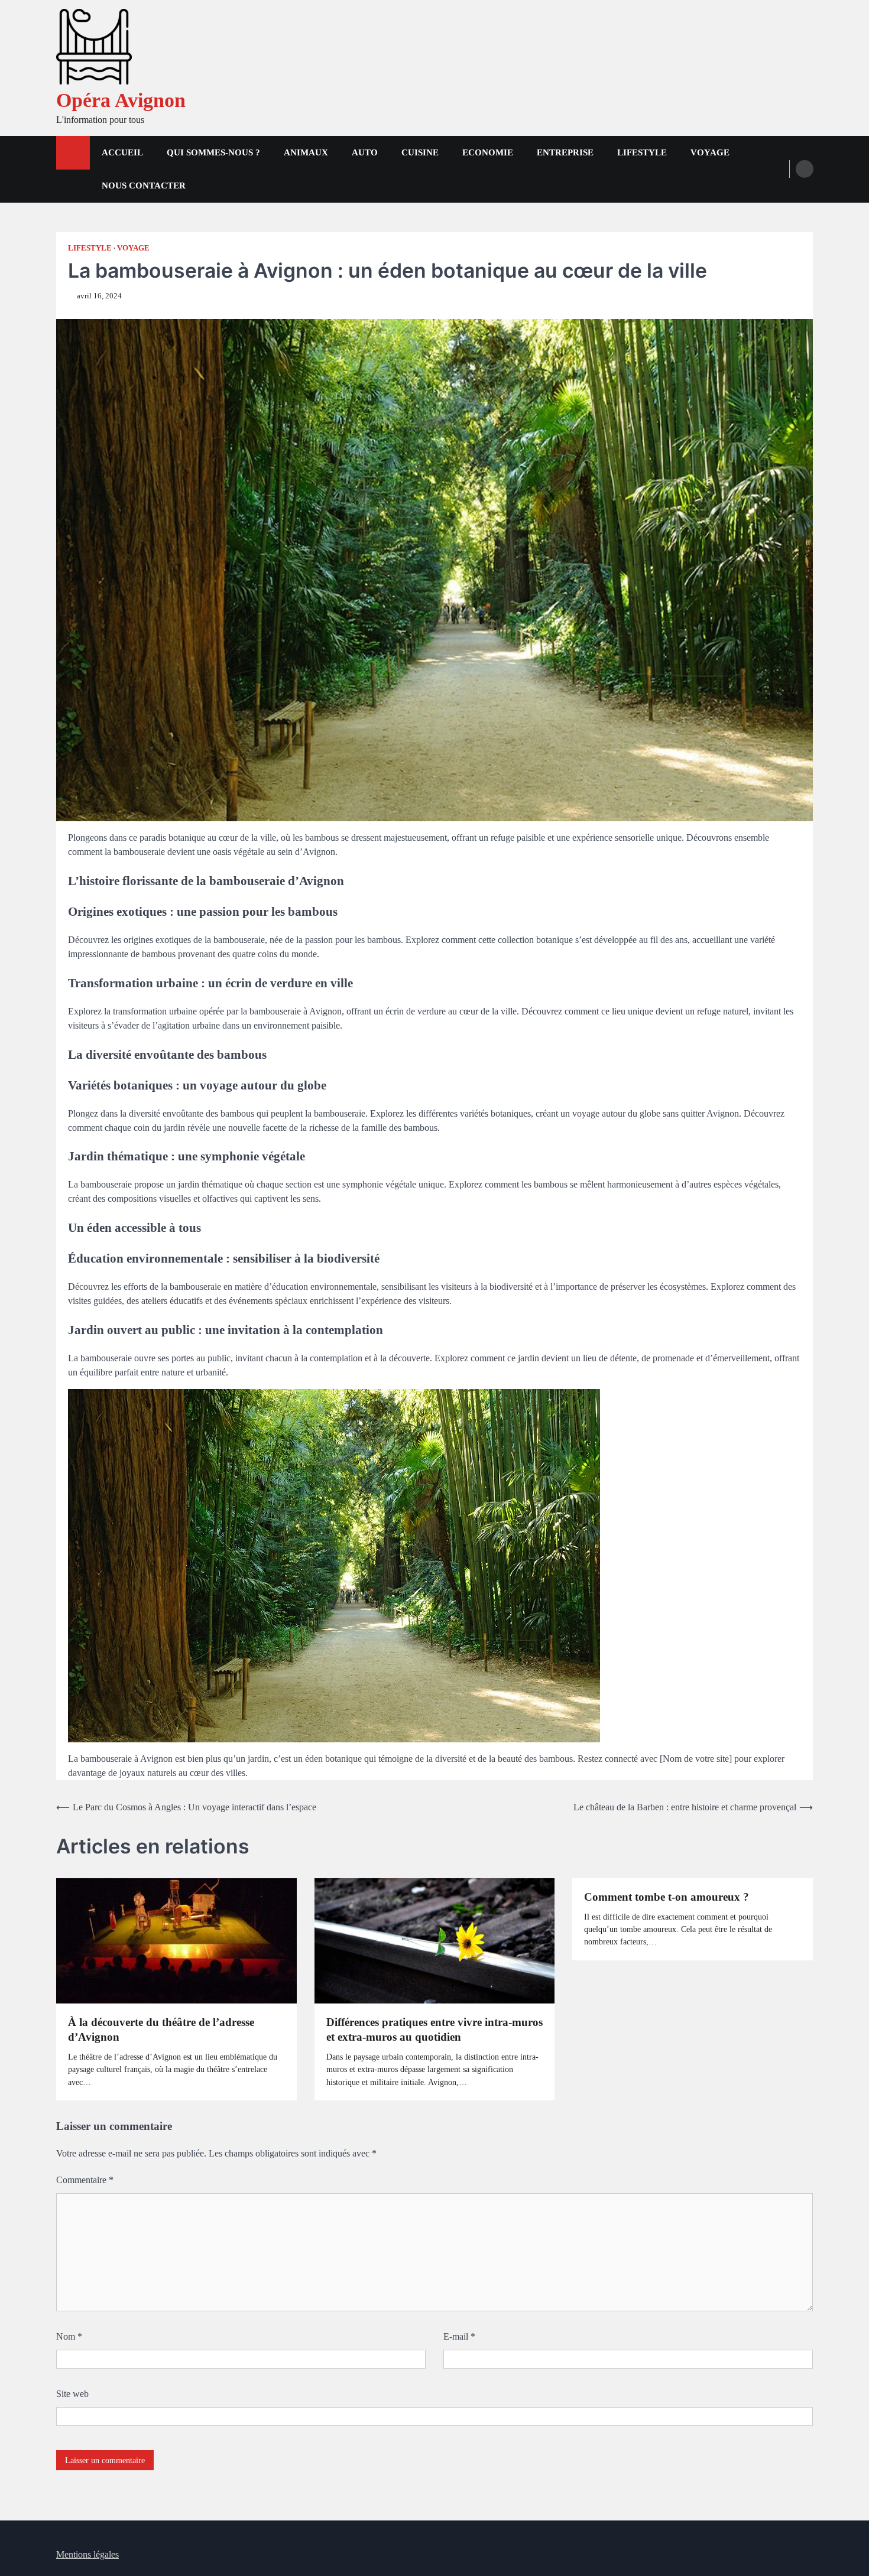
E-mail (459, 2336)
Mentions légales (87, 2554)
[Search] (805, 169)
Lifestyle (642, 152)
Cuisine (420, 152)
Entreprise (565, 152)
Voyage (710, 152)
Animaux (306, 152)
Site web (72, 2394)
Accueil (122, 152)
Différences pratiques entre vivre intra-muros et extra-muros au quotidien (434, 2029)
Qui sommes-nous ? (213, 152)
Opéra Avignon (121, 100)
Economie (488, 152)
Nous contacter (144, 186)
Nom (69, 2336)
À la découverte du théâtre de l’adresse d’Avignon (161, 2029)
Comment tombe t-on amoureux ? (667, 1897)
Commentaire (85, 2180)
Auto (365, 152)
